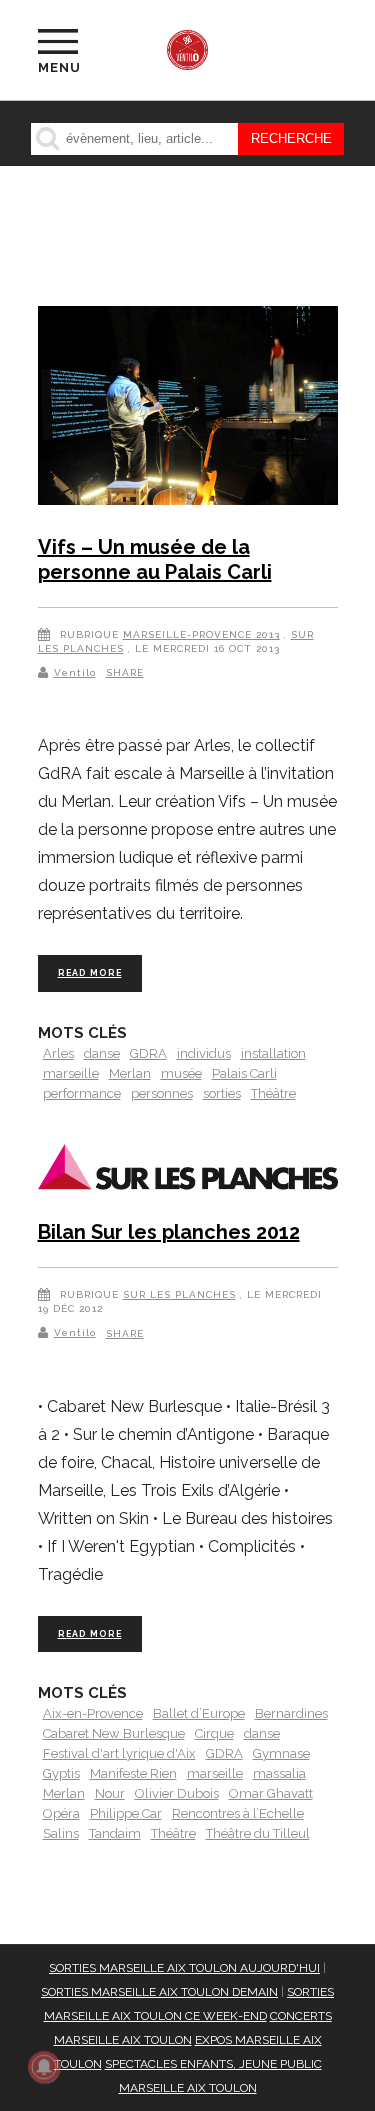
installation (273, 1053)
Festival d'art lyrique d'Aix (119, 1753)
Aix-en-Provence (93, 1713)
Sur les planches (179, 1294)
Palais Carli (244, 1073)
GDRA (148, 1053)
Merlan (130, 1073)
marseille (71, 1073)
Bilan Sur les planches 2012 (169, 1232)
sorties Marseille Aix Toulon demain (159, 1992)
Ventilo (75, 672)
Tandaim (115, 1833)
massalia (279, 1773)
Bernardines (291, 1713)
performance (82, 1093)
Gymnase (281, 1753)
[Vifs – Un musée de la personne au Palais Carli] (188, 409)
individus (204, 1053)
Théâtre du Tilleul (258, 1833)
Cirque (214, 1733)
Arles (58, 1053)
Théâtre (273, 1093)
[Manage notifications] (44, 2067)
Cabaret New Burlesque (114, 1733)
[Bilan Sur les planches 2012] (188, 1171)
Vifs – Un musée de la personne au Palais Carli (155, 560)
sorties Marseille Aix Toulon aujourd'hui (184, 1968)
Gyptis (61, 1773)
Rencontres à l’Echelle (238, 1813)
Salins (61, 1833)
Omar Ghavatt (271, 1793)
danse (102, 1053)
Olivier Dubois (177, 1793)
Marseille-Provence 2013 (201, 634)
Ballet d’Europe (199, 1713)
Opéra (61, 1813)
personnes (162, 1093)
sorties (222, 1093)
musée (181, 1073)
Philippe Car (126, 1813)
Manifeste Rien (133, 1773)
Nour (110, 1793)
